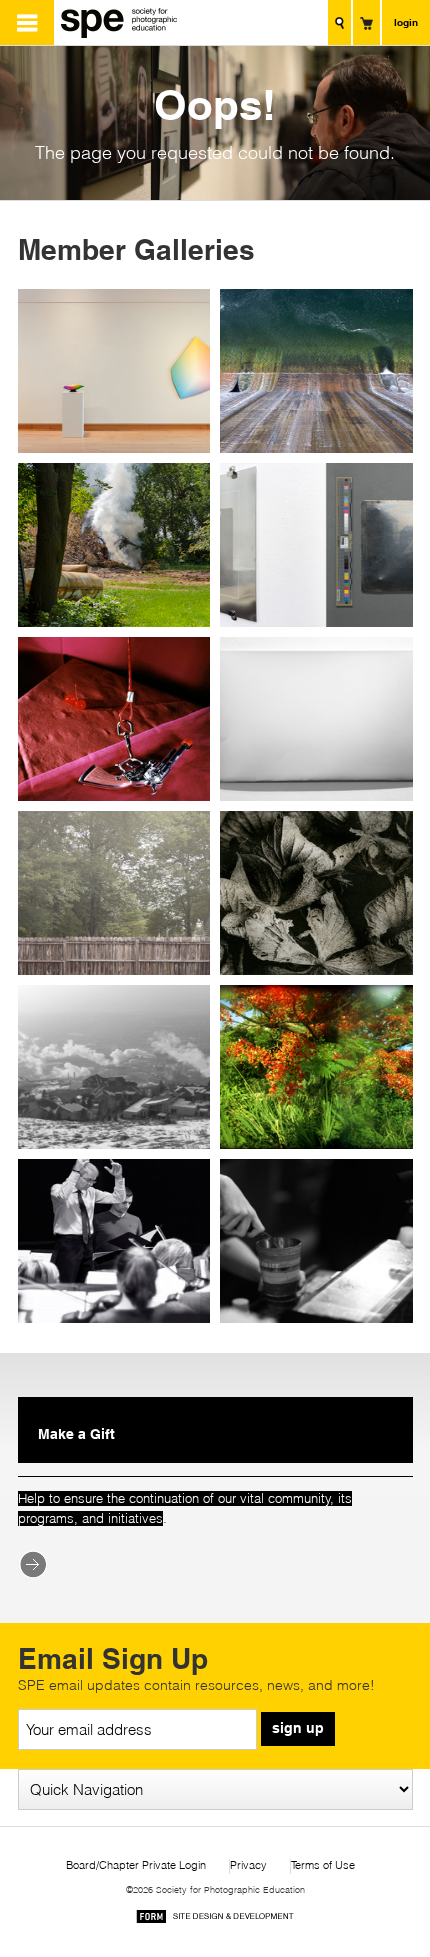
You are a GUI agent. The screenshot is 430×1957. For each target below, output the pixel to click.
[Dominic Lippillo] (117, 893)
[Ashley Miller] (117, 719)
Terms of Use (323, 1865)
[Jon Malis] (117, 371)
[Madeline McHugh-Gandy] (314, 1241)
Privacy (248, 1865)
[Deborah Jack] (314, 1067)
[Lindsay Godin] (117, 1067)
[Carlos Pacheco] (117, 545)
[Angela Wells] (314, 893)
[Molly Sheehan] (117, 1241)
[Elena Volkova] (314, 719)
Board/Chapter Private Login (136, 1865)
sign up (298, 1728)
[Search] (339, 22)
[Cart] (366, 22)
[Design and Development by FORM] (215, 1919)
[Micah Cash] (314, 371)
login (406, 22)
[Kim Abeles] (314, 545)
